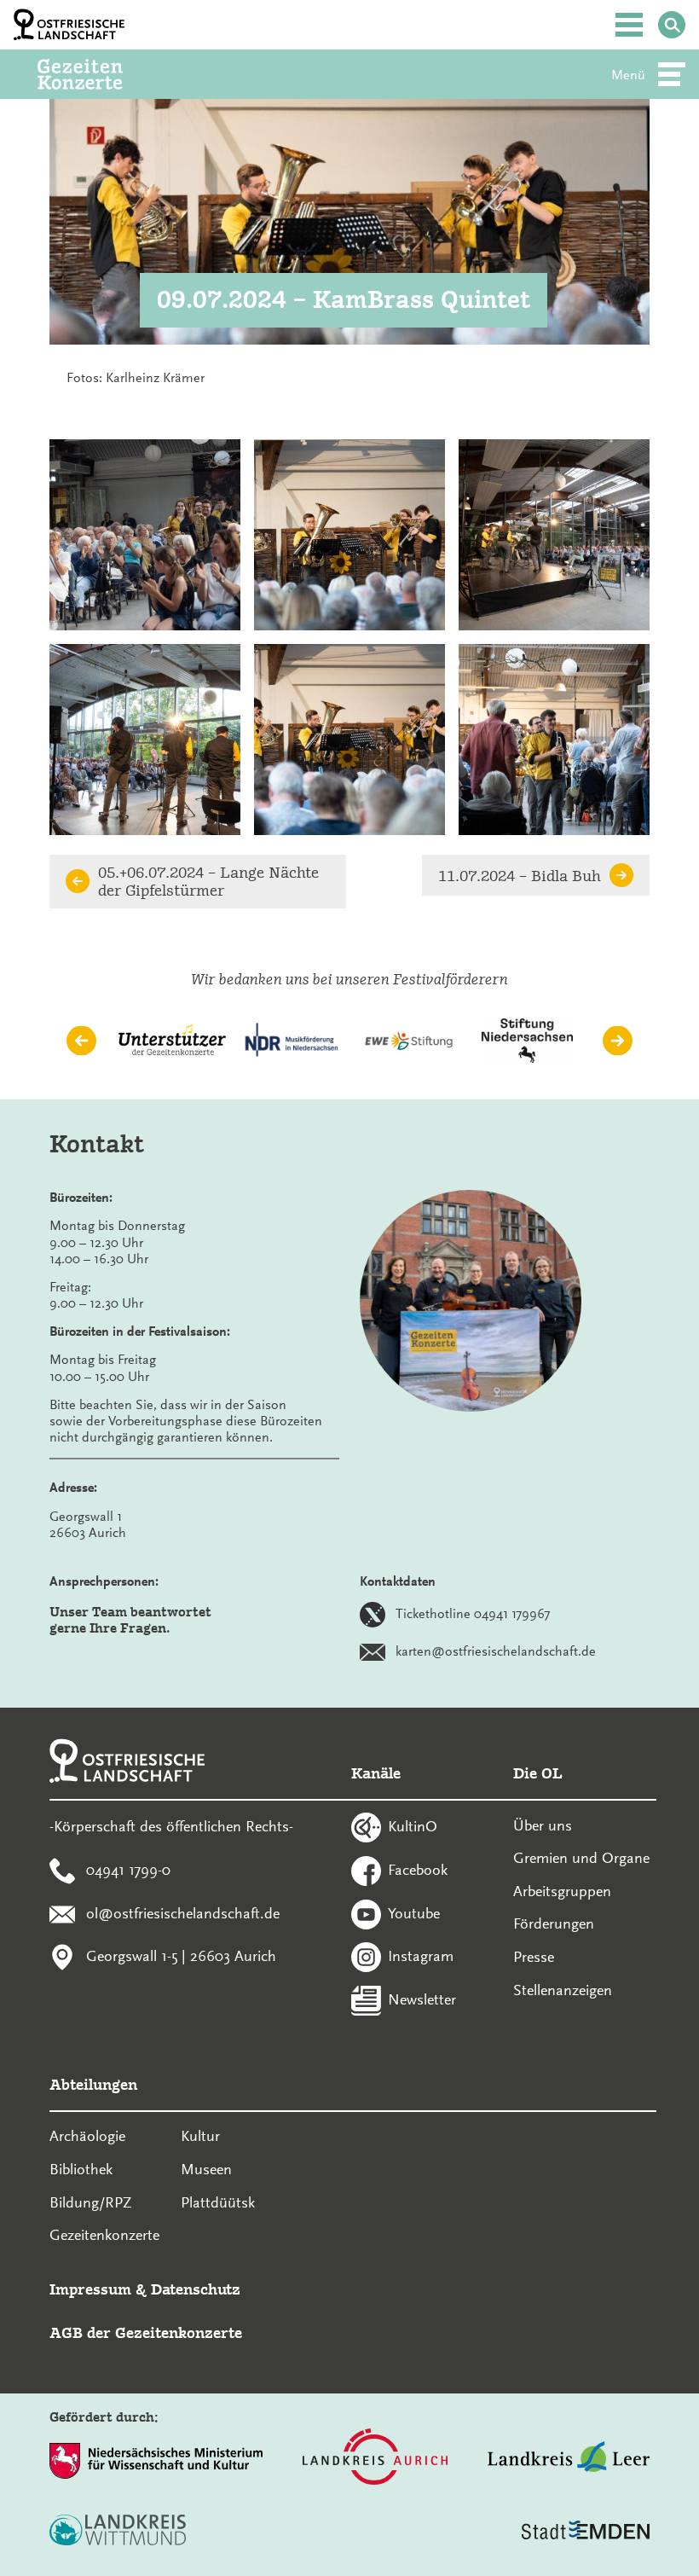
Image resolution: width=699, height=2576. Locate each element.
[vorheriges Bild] (81, 1041)
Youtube (414, 1912)
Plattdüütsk (218, 2202)
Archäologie (87, 2136)
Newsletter (422, 1999)
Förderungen (554, 1923)
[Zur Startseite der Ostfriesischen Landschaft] (69, 25)
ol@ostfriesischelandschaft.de (183, 1912)
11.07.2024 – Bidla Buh (520, 876)
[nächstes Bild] (618, 1041)
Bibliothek (81, 2169)
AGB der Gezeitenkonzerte (146, 2332)
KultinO (413, 1826)
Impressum (90, 2289)
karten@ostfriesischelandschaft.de (496, 1651)
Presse (534, 1957)
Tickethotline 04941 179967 (473, 1614)
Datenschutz (196, 2289)
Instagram (421, 1956)
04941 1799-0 (128, 1870)
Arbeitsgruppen (562, 1891)
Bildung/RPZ (91, 2202)
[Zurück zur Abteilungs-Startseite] (103, 74)
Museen (206, 2169)
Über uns (543, 1825)
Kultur (200, 2136)
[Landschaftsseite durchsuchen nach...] (672, 25)
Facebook (418, 1870)
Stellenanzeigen (563, 1990)
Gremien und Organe (581, 1858)
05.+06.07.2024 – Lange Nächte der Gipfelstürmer (208, 881)
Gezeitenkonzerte (104, 2235)
